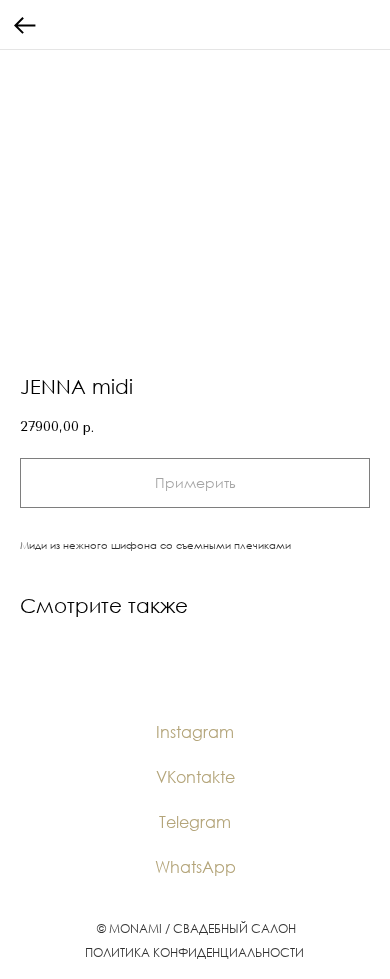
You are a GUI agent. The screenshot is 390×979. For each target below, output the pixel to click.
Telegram (195, 822)
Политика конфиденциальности (194, 952)
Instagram (195, 732)
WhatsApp (195, 867)
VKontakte (195, 777)
